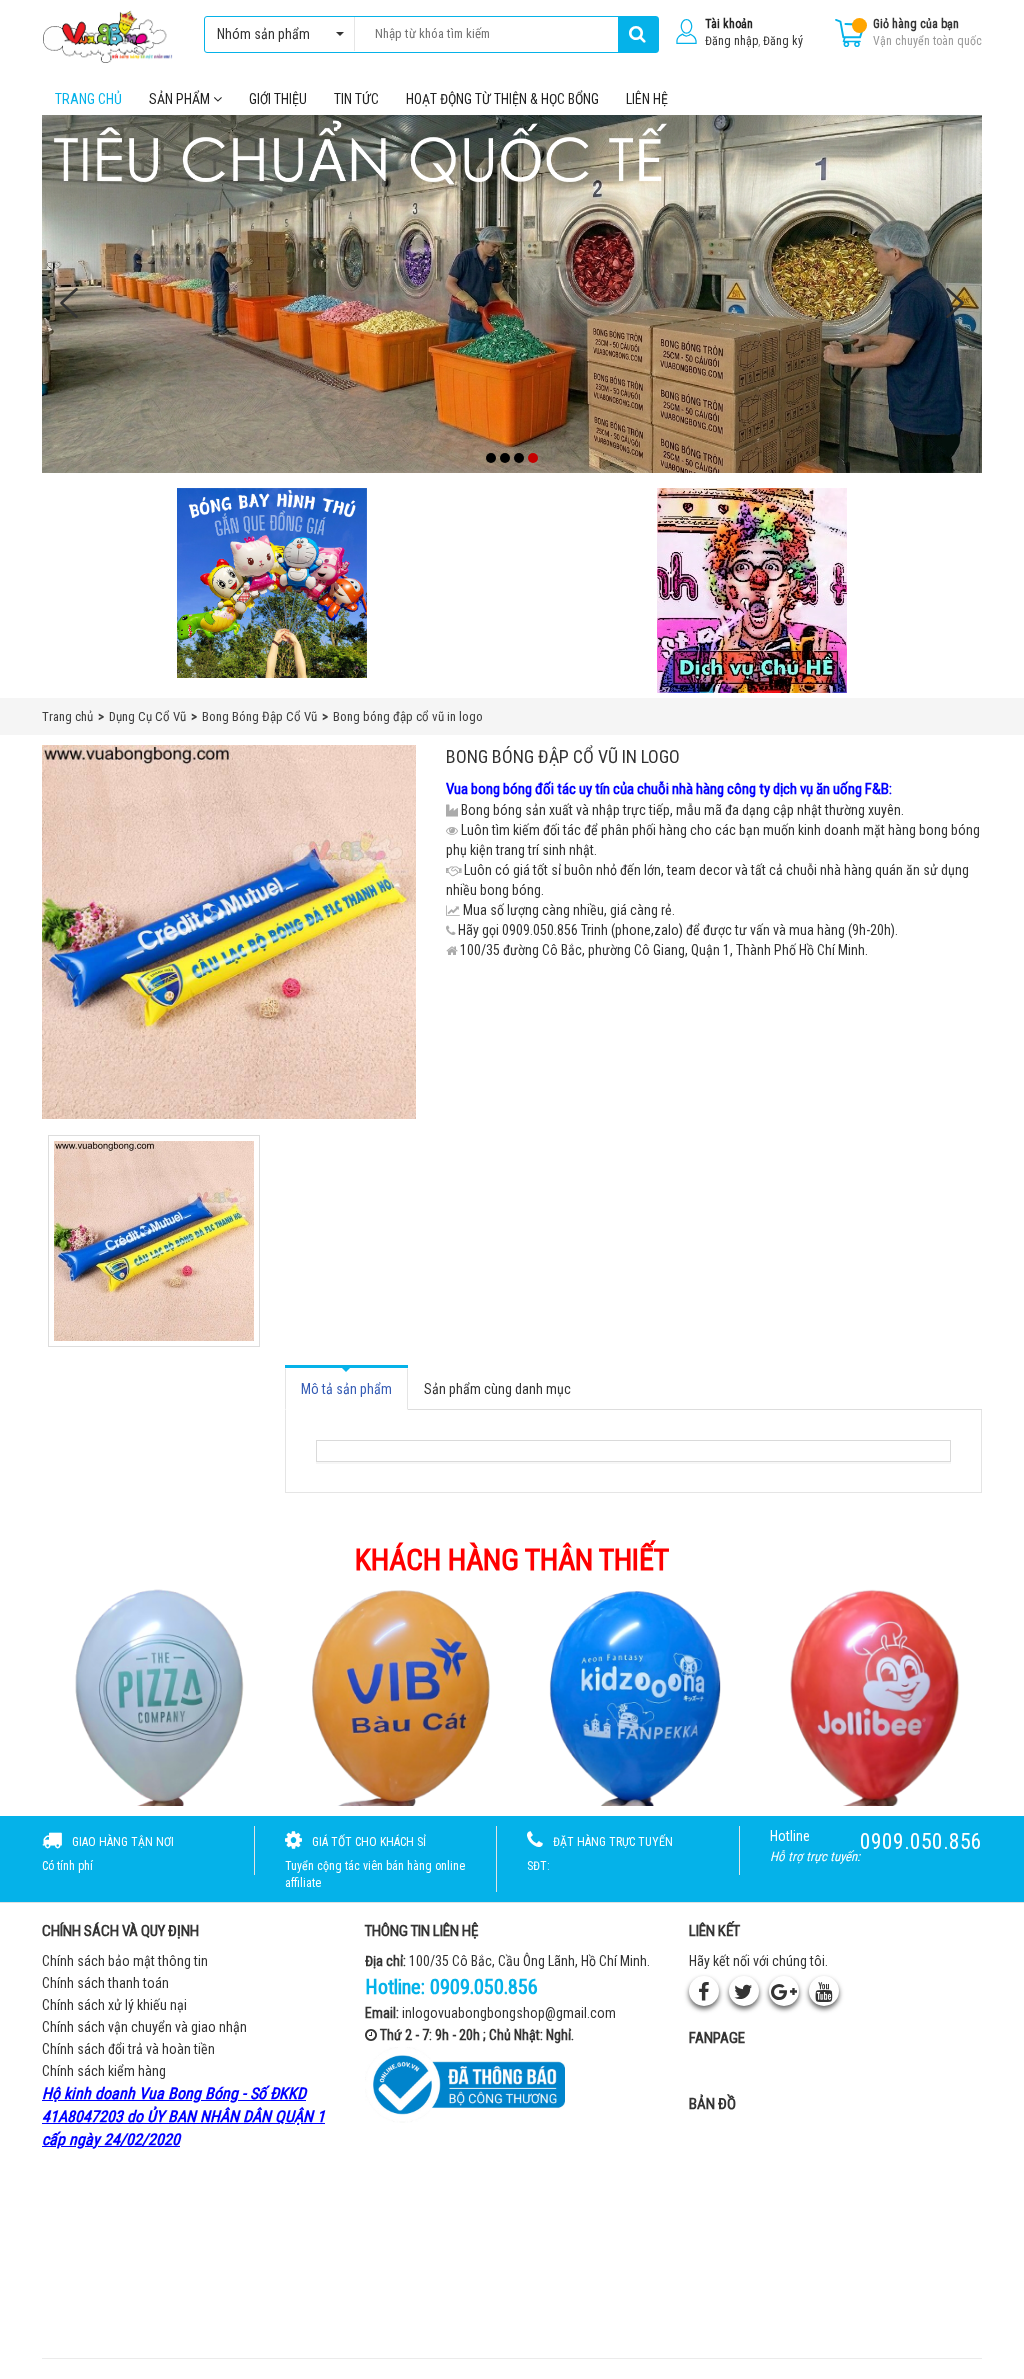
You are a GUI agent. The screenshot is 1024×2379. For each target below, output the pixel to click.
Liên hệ (647, 99)
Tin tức (356, 99)
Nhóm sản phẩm (263, 34)
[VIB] (392, 1696)
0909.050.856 (484, 1987)
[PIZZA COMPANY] (152, 1696)
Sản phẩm (181, 99)
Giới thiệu (278, 99)
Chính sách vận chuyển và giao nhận (144, 2027)
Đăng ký (783, 41)
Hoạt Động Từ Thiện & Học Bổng (502, 99)
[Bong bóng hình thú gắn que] (272, 583)
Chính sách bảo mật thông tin (125, 1961)
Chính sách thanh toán (105, 1983)
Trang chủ (88, 99)
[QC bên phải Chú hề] (752, 590)
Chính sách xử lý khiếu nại (114, 2005)
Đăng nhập (731, 41)
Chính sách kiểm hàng (104, 2071)
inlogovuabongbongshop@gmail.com (509, 2013)
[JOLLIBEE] (872, 1696)
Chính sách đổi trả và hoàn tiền (128, 2049)
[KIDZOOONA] (632, 1696)
